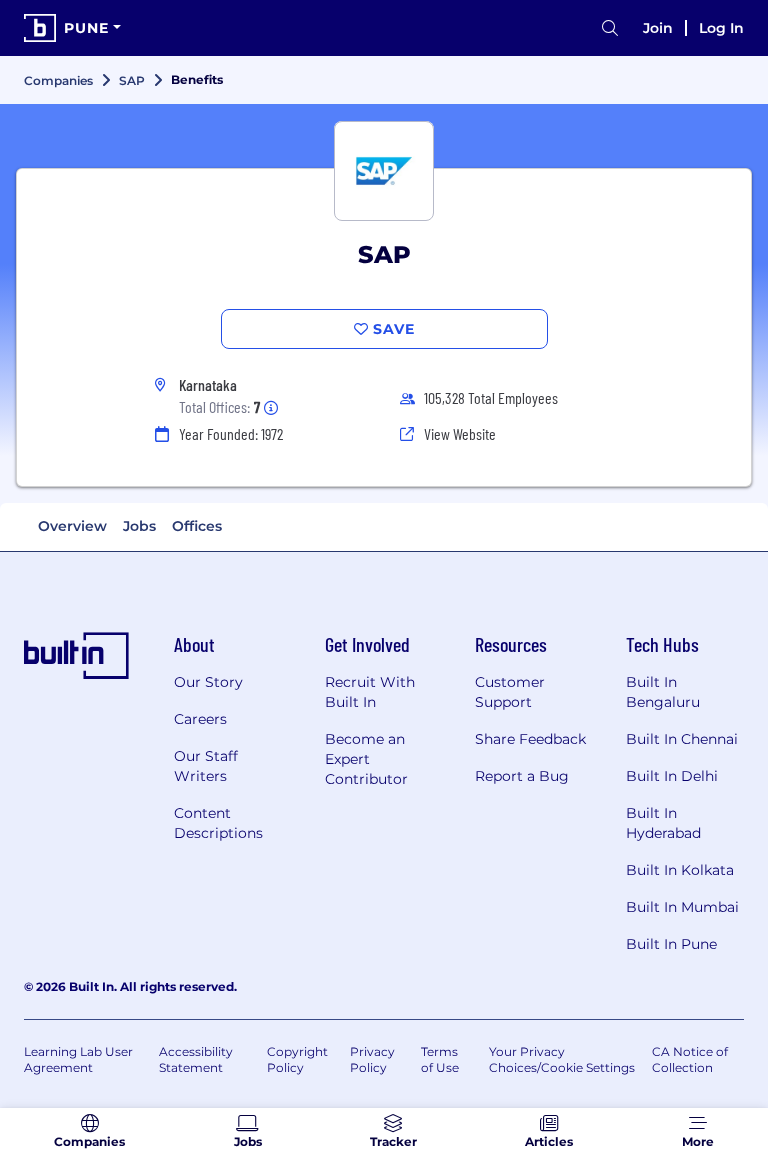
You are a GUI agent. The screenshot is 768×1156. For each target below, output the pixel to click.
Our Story (208, 682)
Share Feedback (530, 739)
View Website (460, 433)
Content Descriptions (218, 823)
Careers (200, 719)
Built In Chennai (682, 739)
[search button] (610, 28)
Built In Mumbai (682, 907)
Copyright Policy (297, 1059)
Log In (721, 28)
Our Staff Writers (206, 766)
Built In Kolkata (680, 870)
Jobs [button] (139, 526)
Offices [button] (197, 526)
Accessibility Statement (196, 1059)
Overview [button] (72, 526)
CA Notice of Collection (690, 1059)
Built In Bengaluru (663, 692)
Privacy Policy (372, 1059)
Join (658, 28)
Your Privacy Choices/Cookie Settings (562, 1059)
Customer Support (510, 692)
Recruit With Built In (370, 692)
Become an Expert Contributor (366, 759)
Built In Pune (671, 944)
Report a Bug (522, 776)
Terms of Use (440, 1059)
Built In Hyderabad (663, 823)
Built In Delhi (672, 776)
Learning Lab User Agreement (78, 1059)
